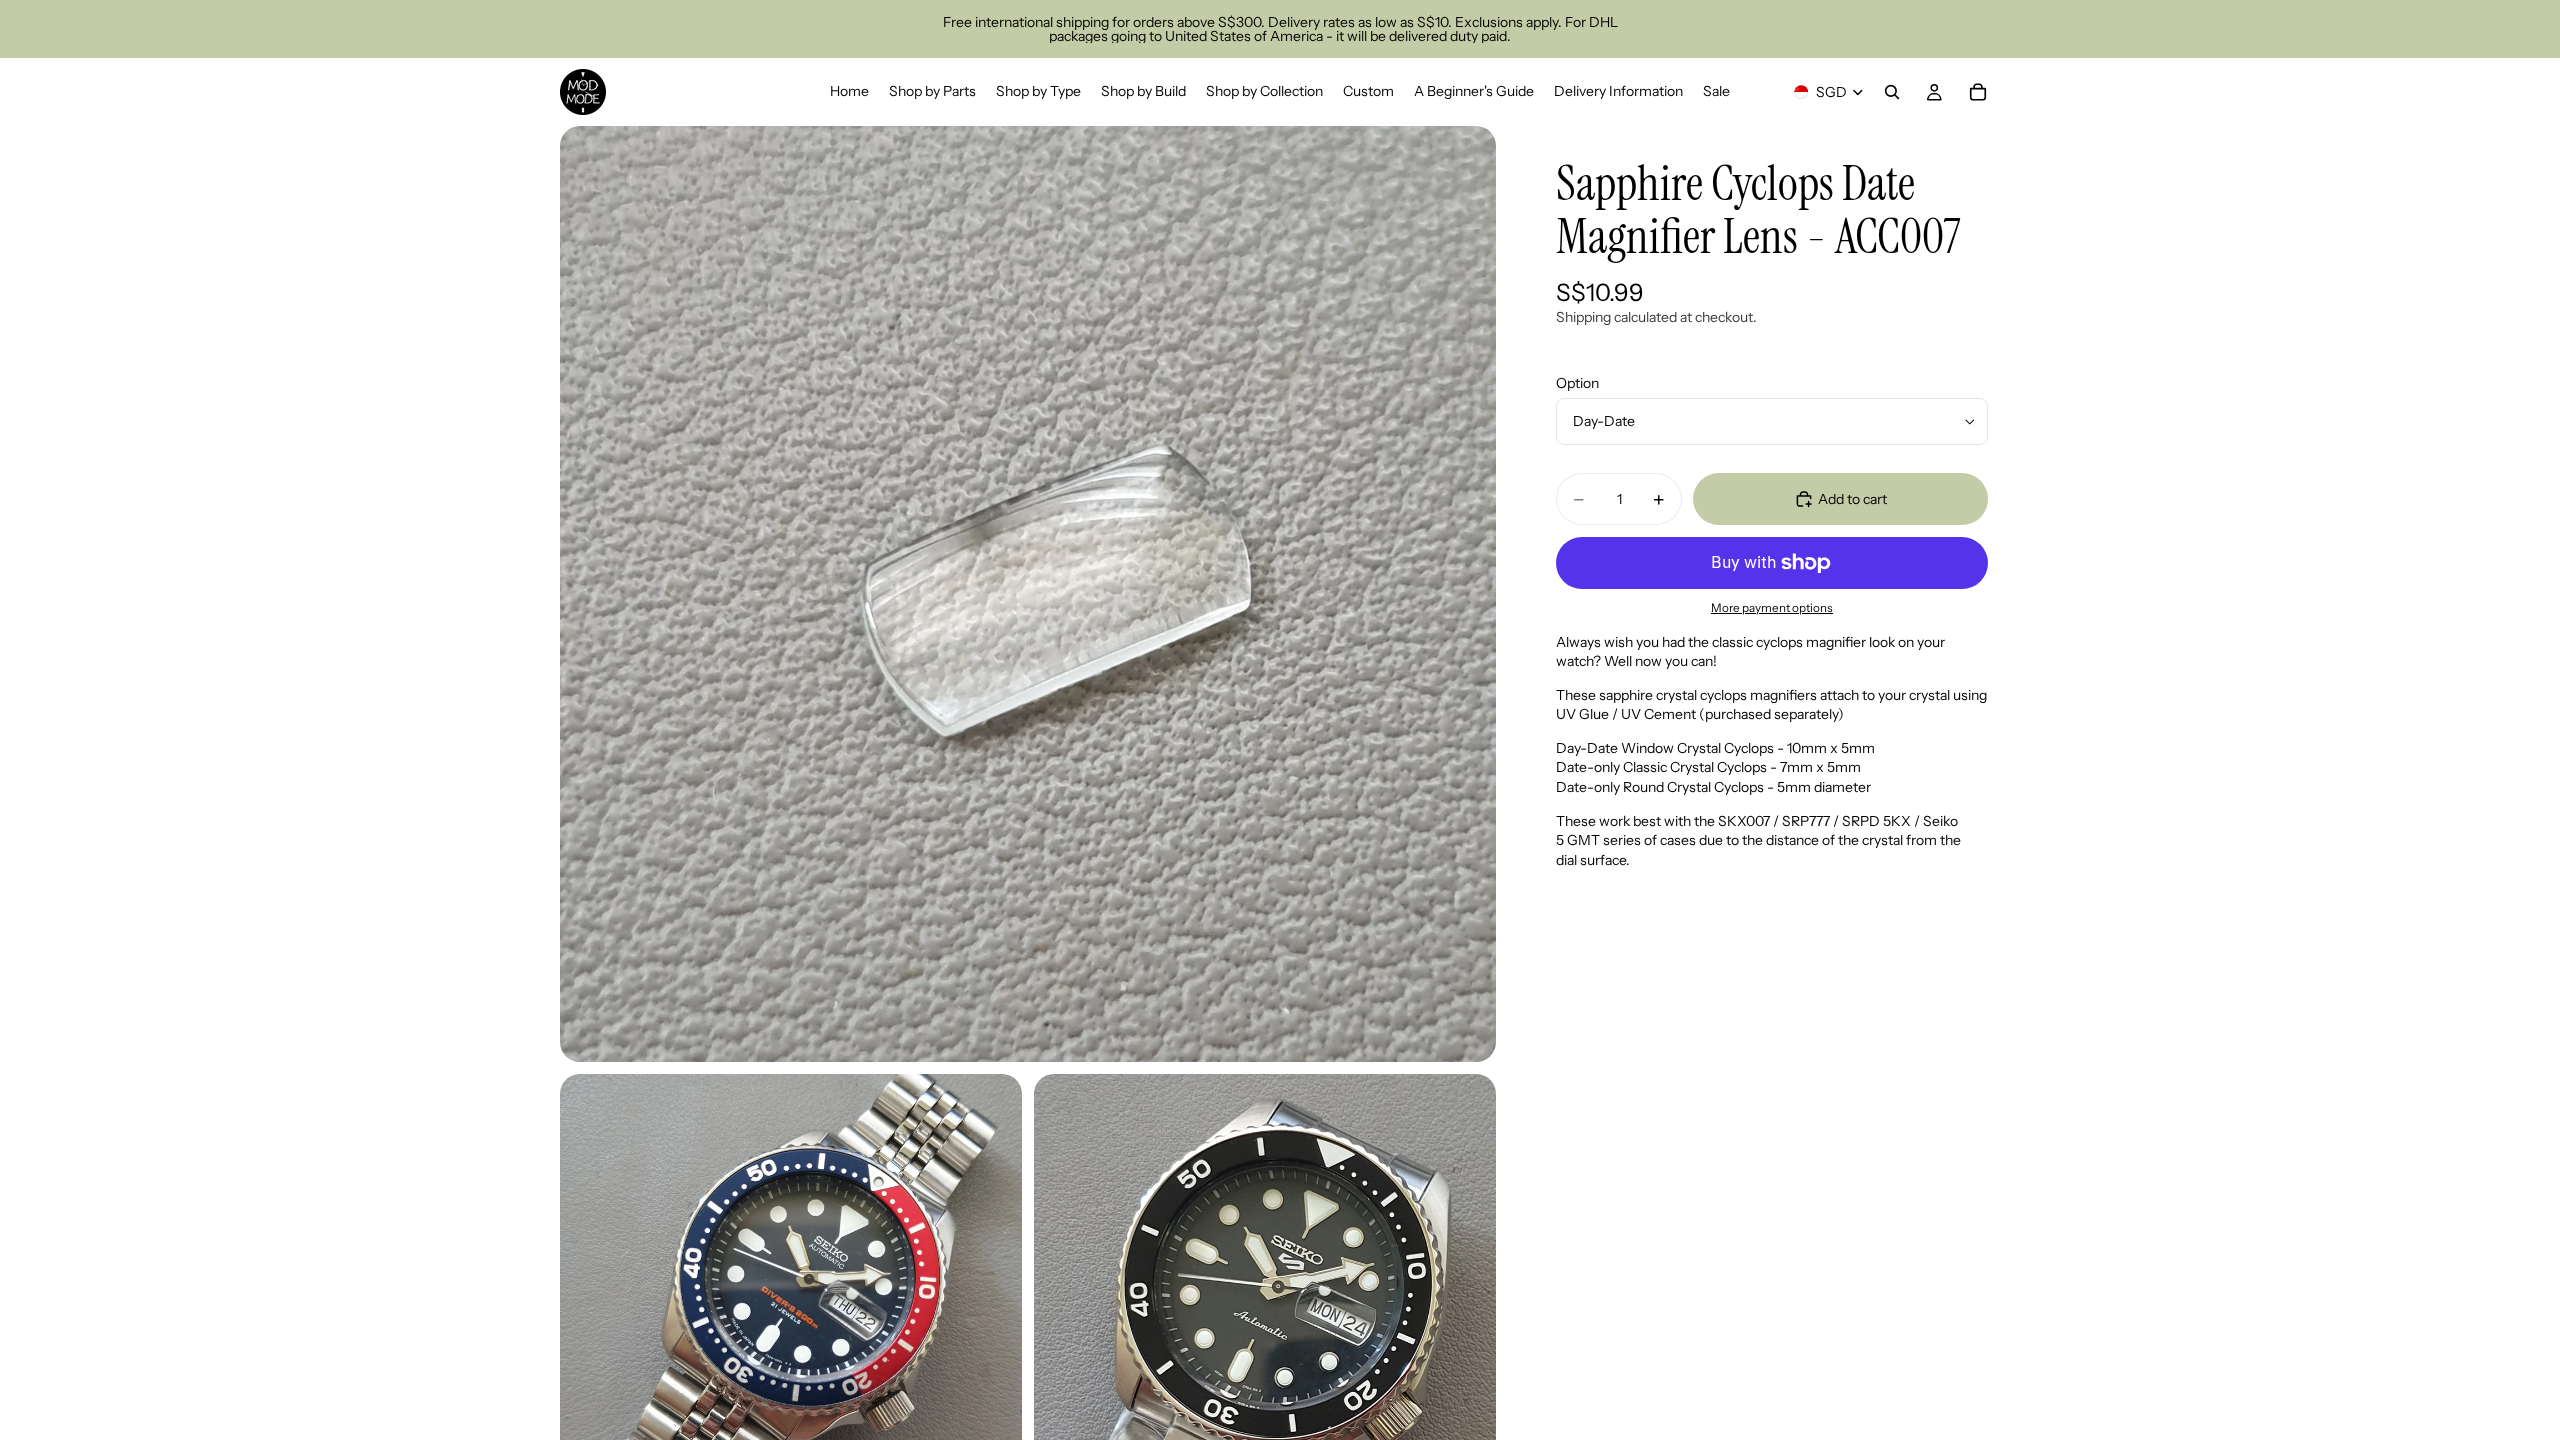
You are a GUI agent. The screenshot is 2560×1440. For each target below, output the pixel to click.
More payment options (1772, 608)
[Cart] (1978, 92)
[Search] (1892, 92)
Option (1577, 383)
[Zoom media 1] (1028, 594)
